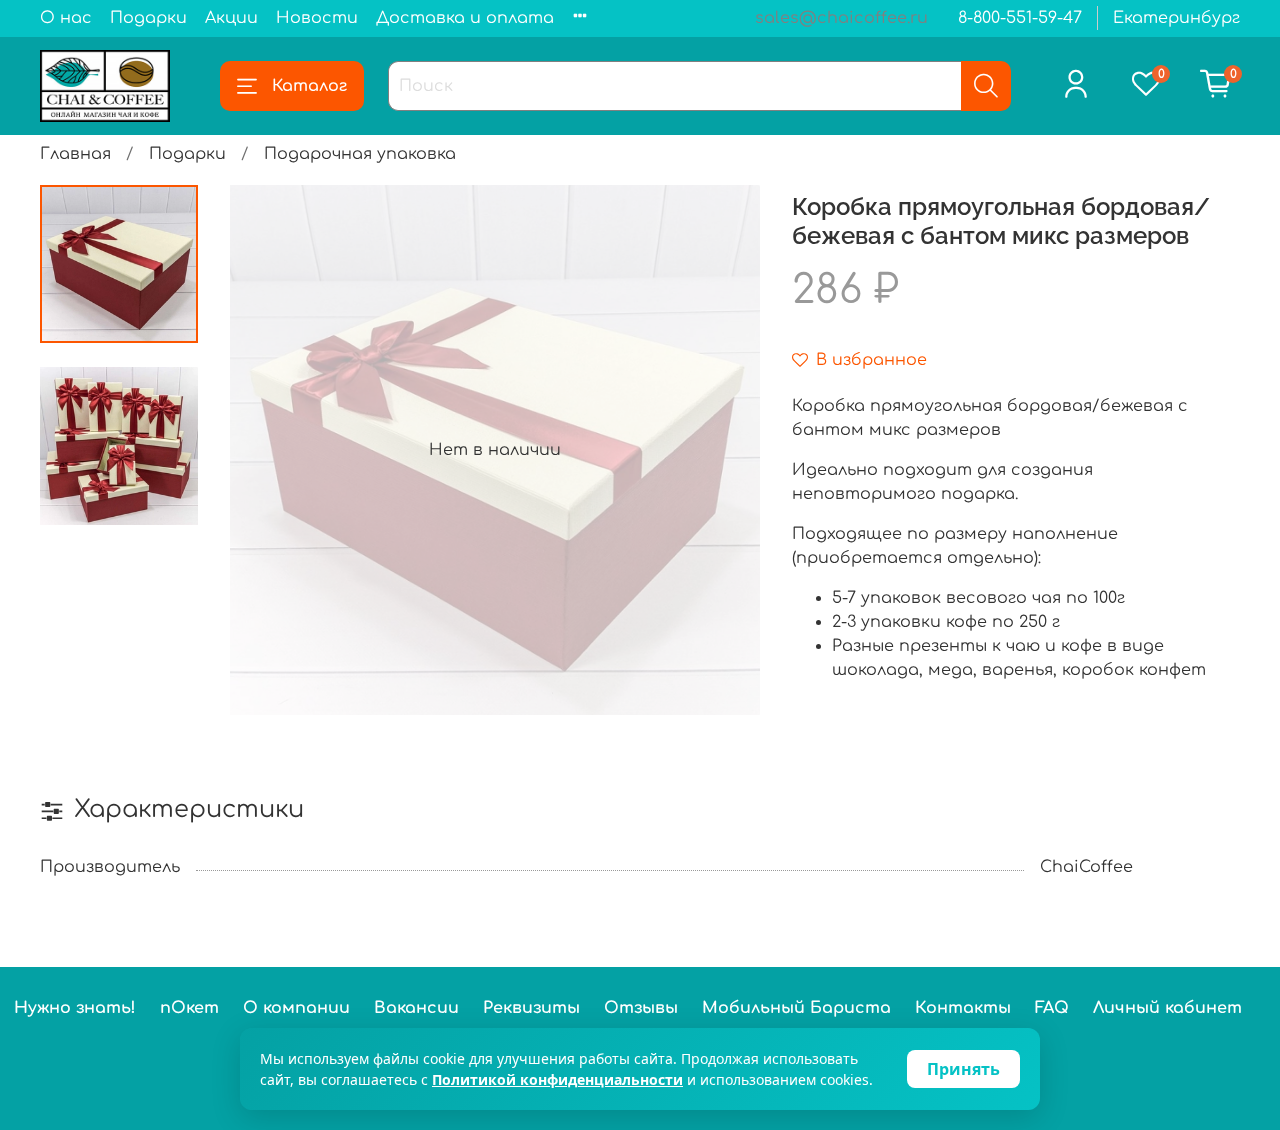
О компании (296, 1008)
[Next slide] (720, 450)
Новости (317, 18)
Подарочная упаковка (360, 154)
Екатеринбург (1176, 18)
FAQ (1052, 1008)
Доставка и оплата (465, 18)
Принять (963, 1069)
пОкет (189, 1008)
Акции (231, 18)
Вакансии (416, 1008)
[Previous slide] (270, 450)
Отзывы (641, 1008)
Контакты (963, 1008)
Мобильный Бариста (796, 1008)
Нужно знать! (75, 1008)
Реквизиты (531, 1008)
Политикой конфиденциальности (557, 1079)
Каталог (309, 86)
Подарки (148, 18)
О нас (66, 18)
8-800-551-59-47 (1020, 18)
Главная (75, 154)
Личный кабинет (1167, 1008)
